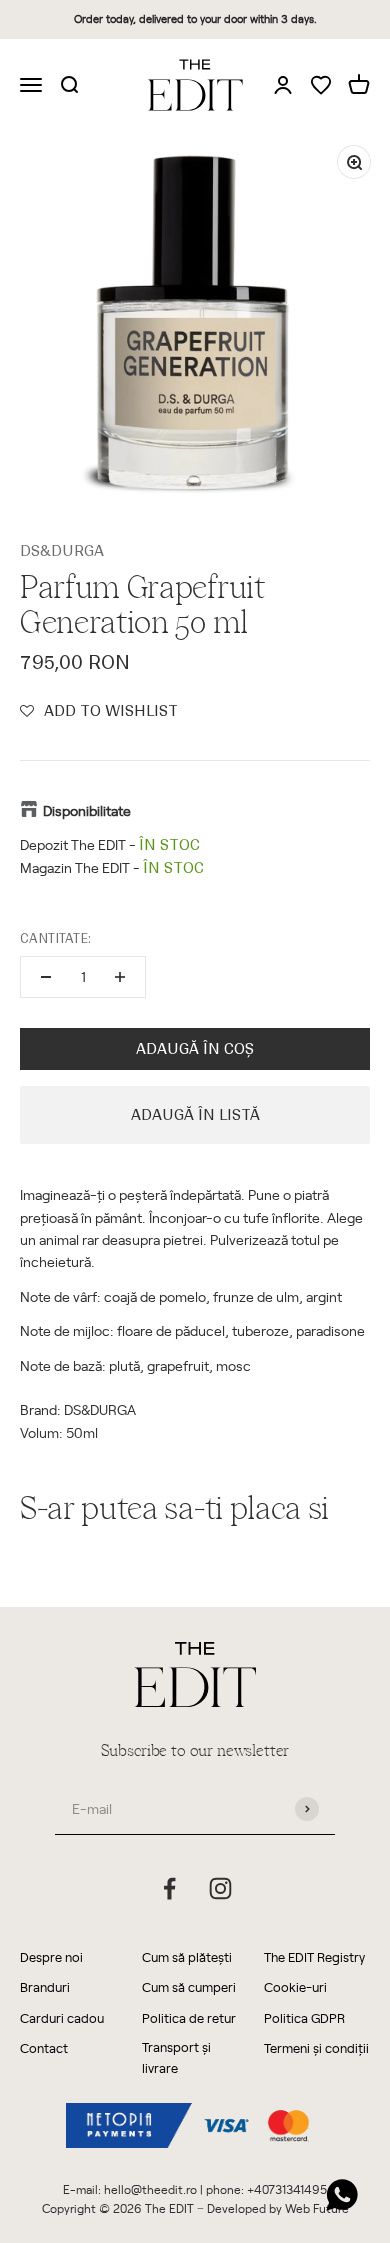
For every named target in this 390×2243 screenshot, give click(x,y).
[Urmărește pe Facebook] (169, 1888)
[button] (99, 711)
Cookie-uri (295, 1986)
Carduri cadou (62, 2017)
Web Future (317, 2208)
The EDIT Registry (314, 1956)
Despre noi (51, 1956)
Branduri (45, 1986)
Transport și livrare (176, 2057)
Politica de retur (189, 2017)
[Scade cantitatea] (46, 977)
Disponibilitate (87, 810)
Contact (44, 2047)
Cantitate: (55, 938)
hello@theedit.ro (150, 2189)
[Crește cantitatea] (120, 977)
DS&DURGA (62, 551)
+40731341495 (287, 2189)
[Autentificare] (283, 84)
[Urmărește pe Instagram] (220, 1888)
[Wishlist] (321, 86)
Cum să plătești (187, 1956)
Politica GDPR (304, 2017)
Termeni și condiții (316, 2047)
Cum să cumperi (189, 1986)
